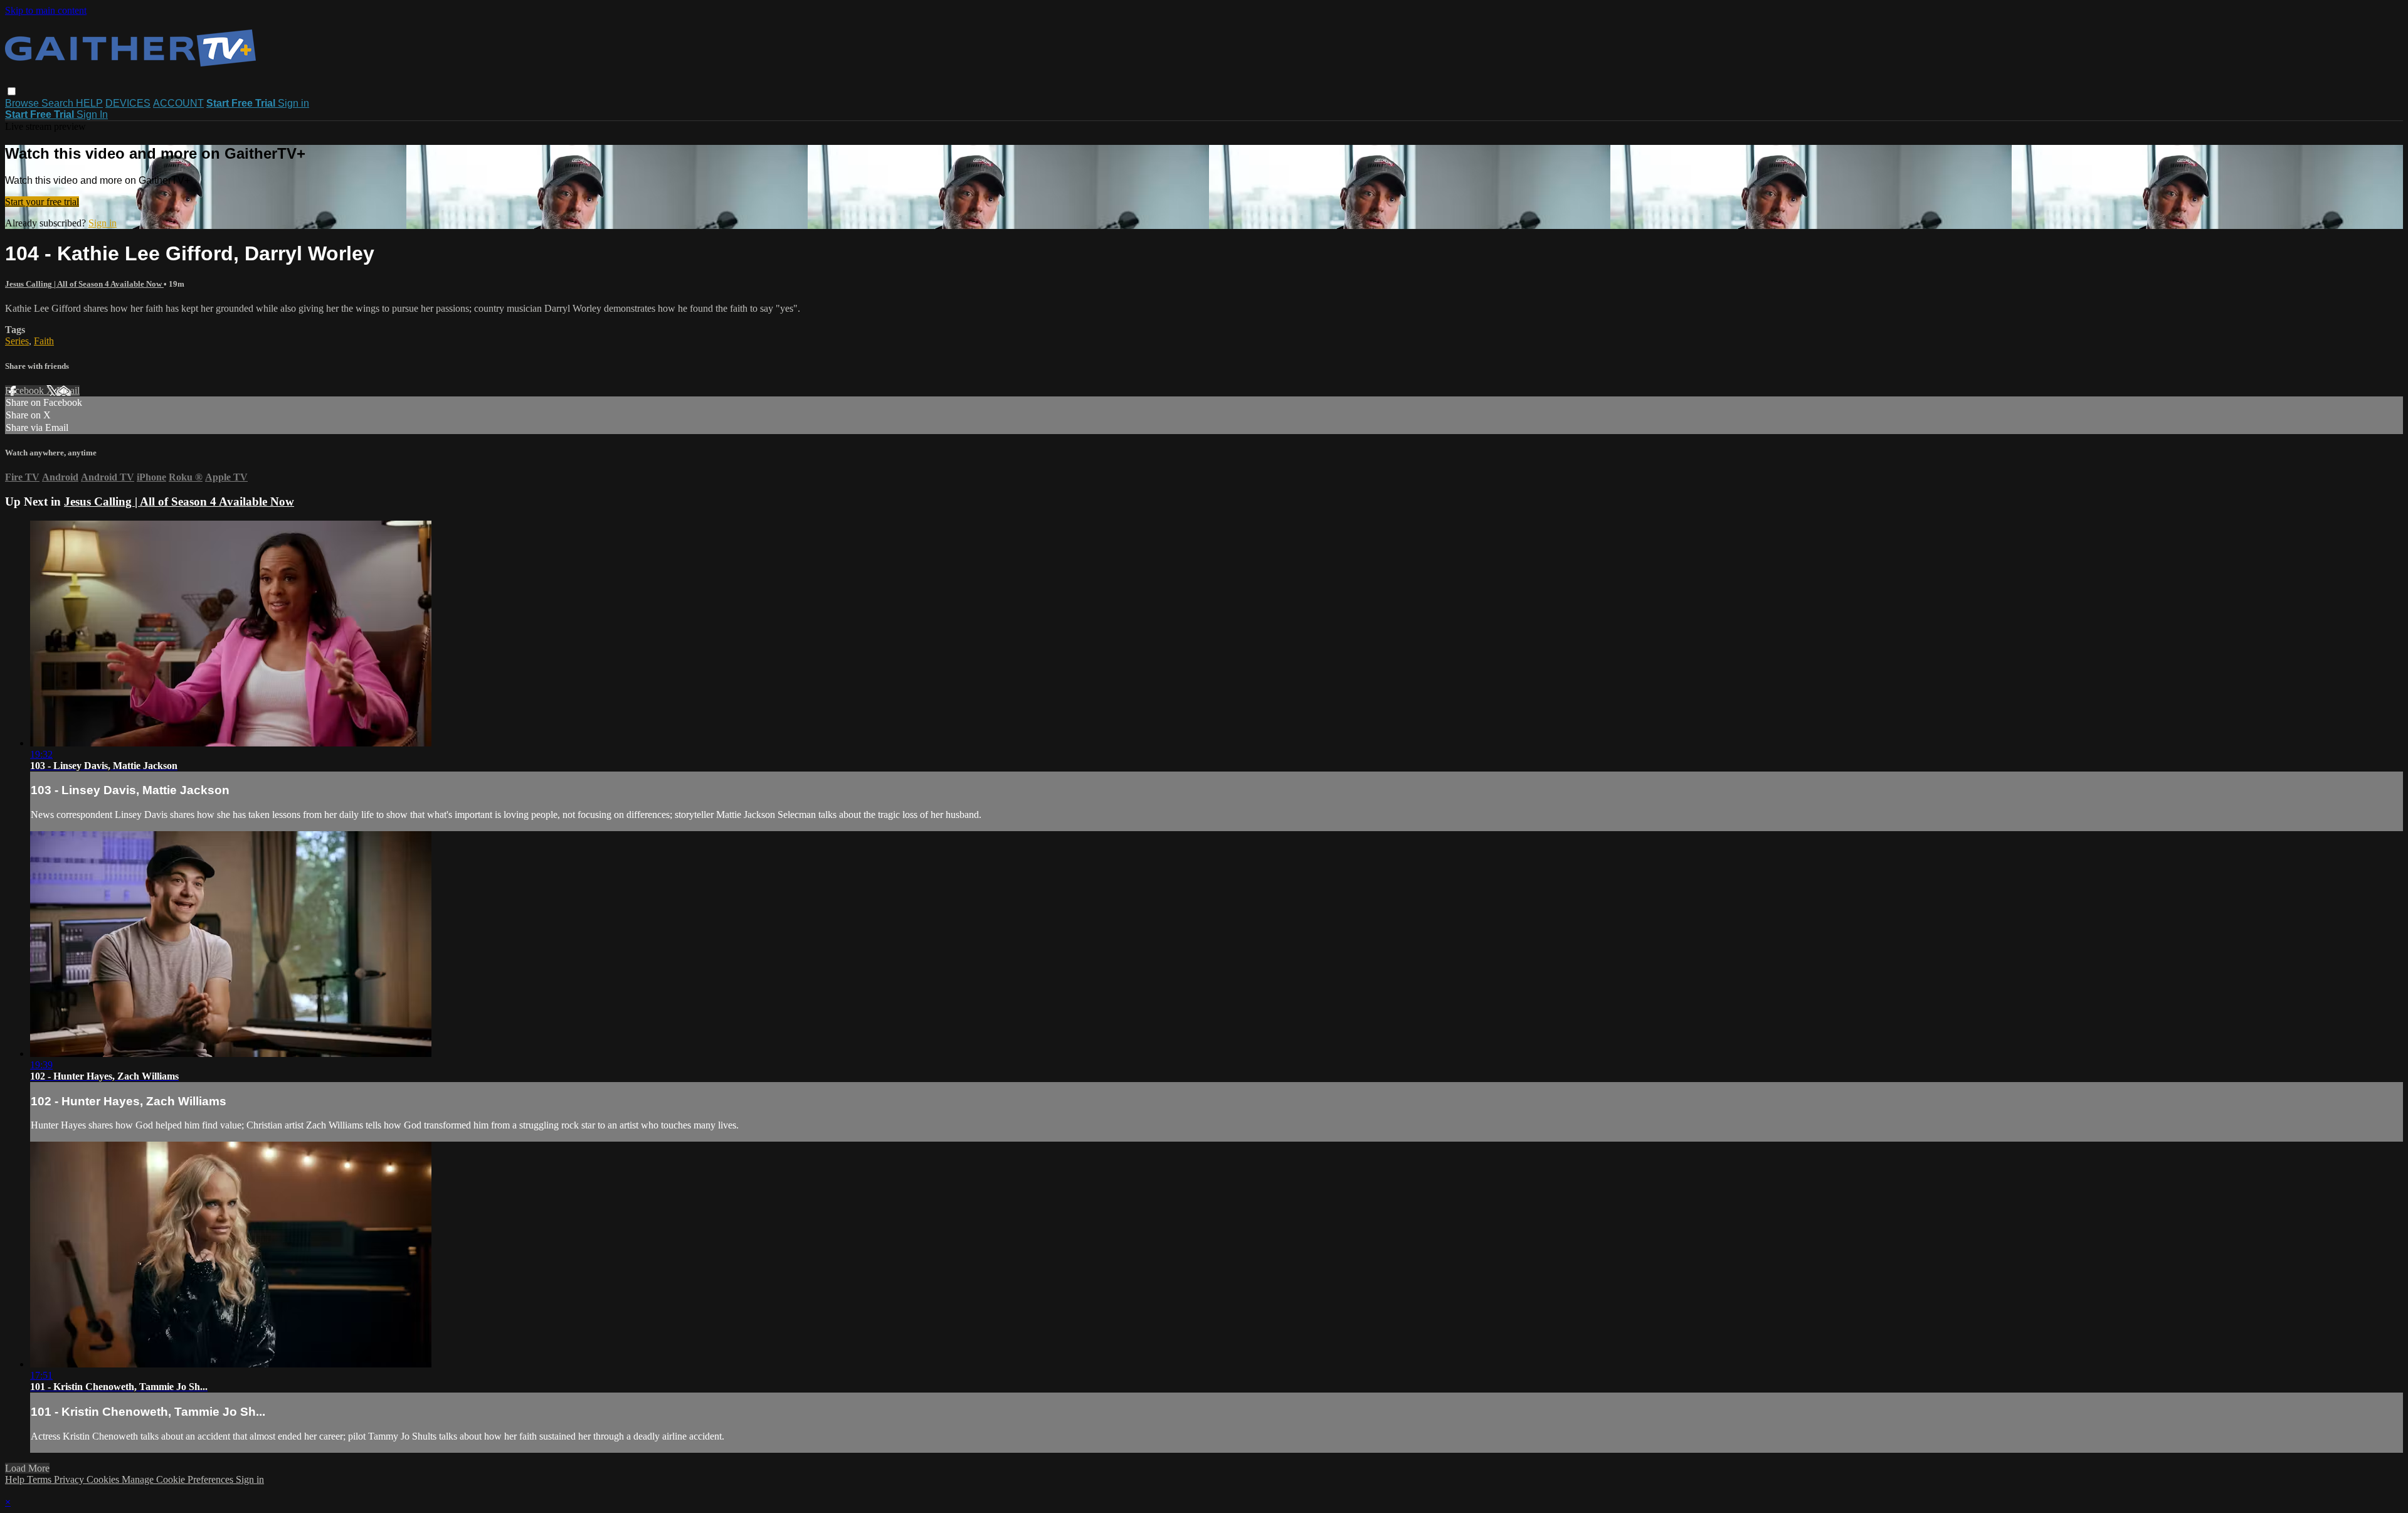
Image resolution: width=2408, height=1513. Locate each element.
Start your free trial (42, 202)
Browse (23, 103)
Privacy (70, 1479)
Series (17, 341)
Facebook (26, 390)
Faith (44, 341)
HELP (89, 103)
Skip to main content (46, 10)
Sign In (92, 114)
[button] (12, 91)
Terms (40, 1479)
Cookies (104, 1479)
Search (59, 103)
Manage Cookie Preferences (179, 1479)
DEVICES (128, 103)
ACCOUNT (178, 103)
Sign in (293, 103)
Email (68, 390)
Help (16, 1479)
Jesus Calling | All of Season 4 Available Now (84, 284)
